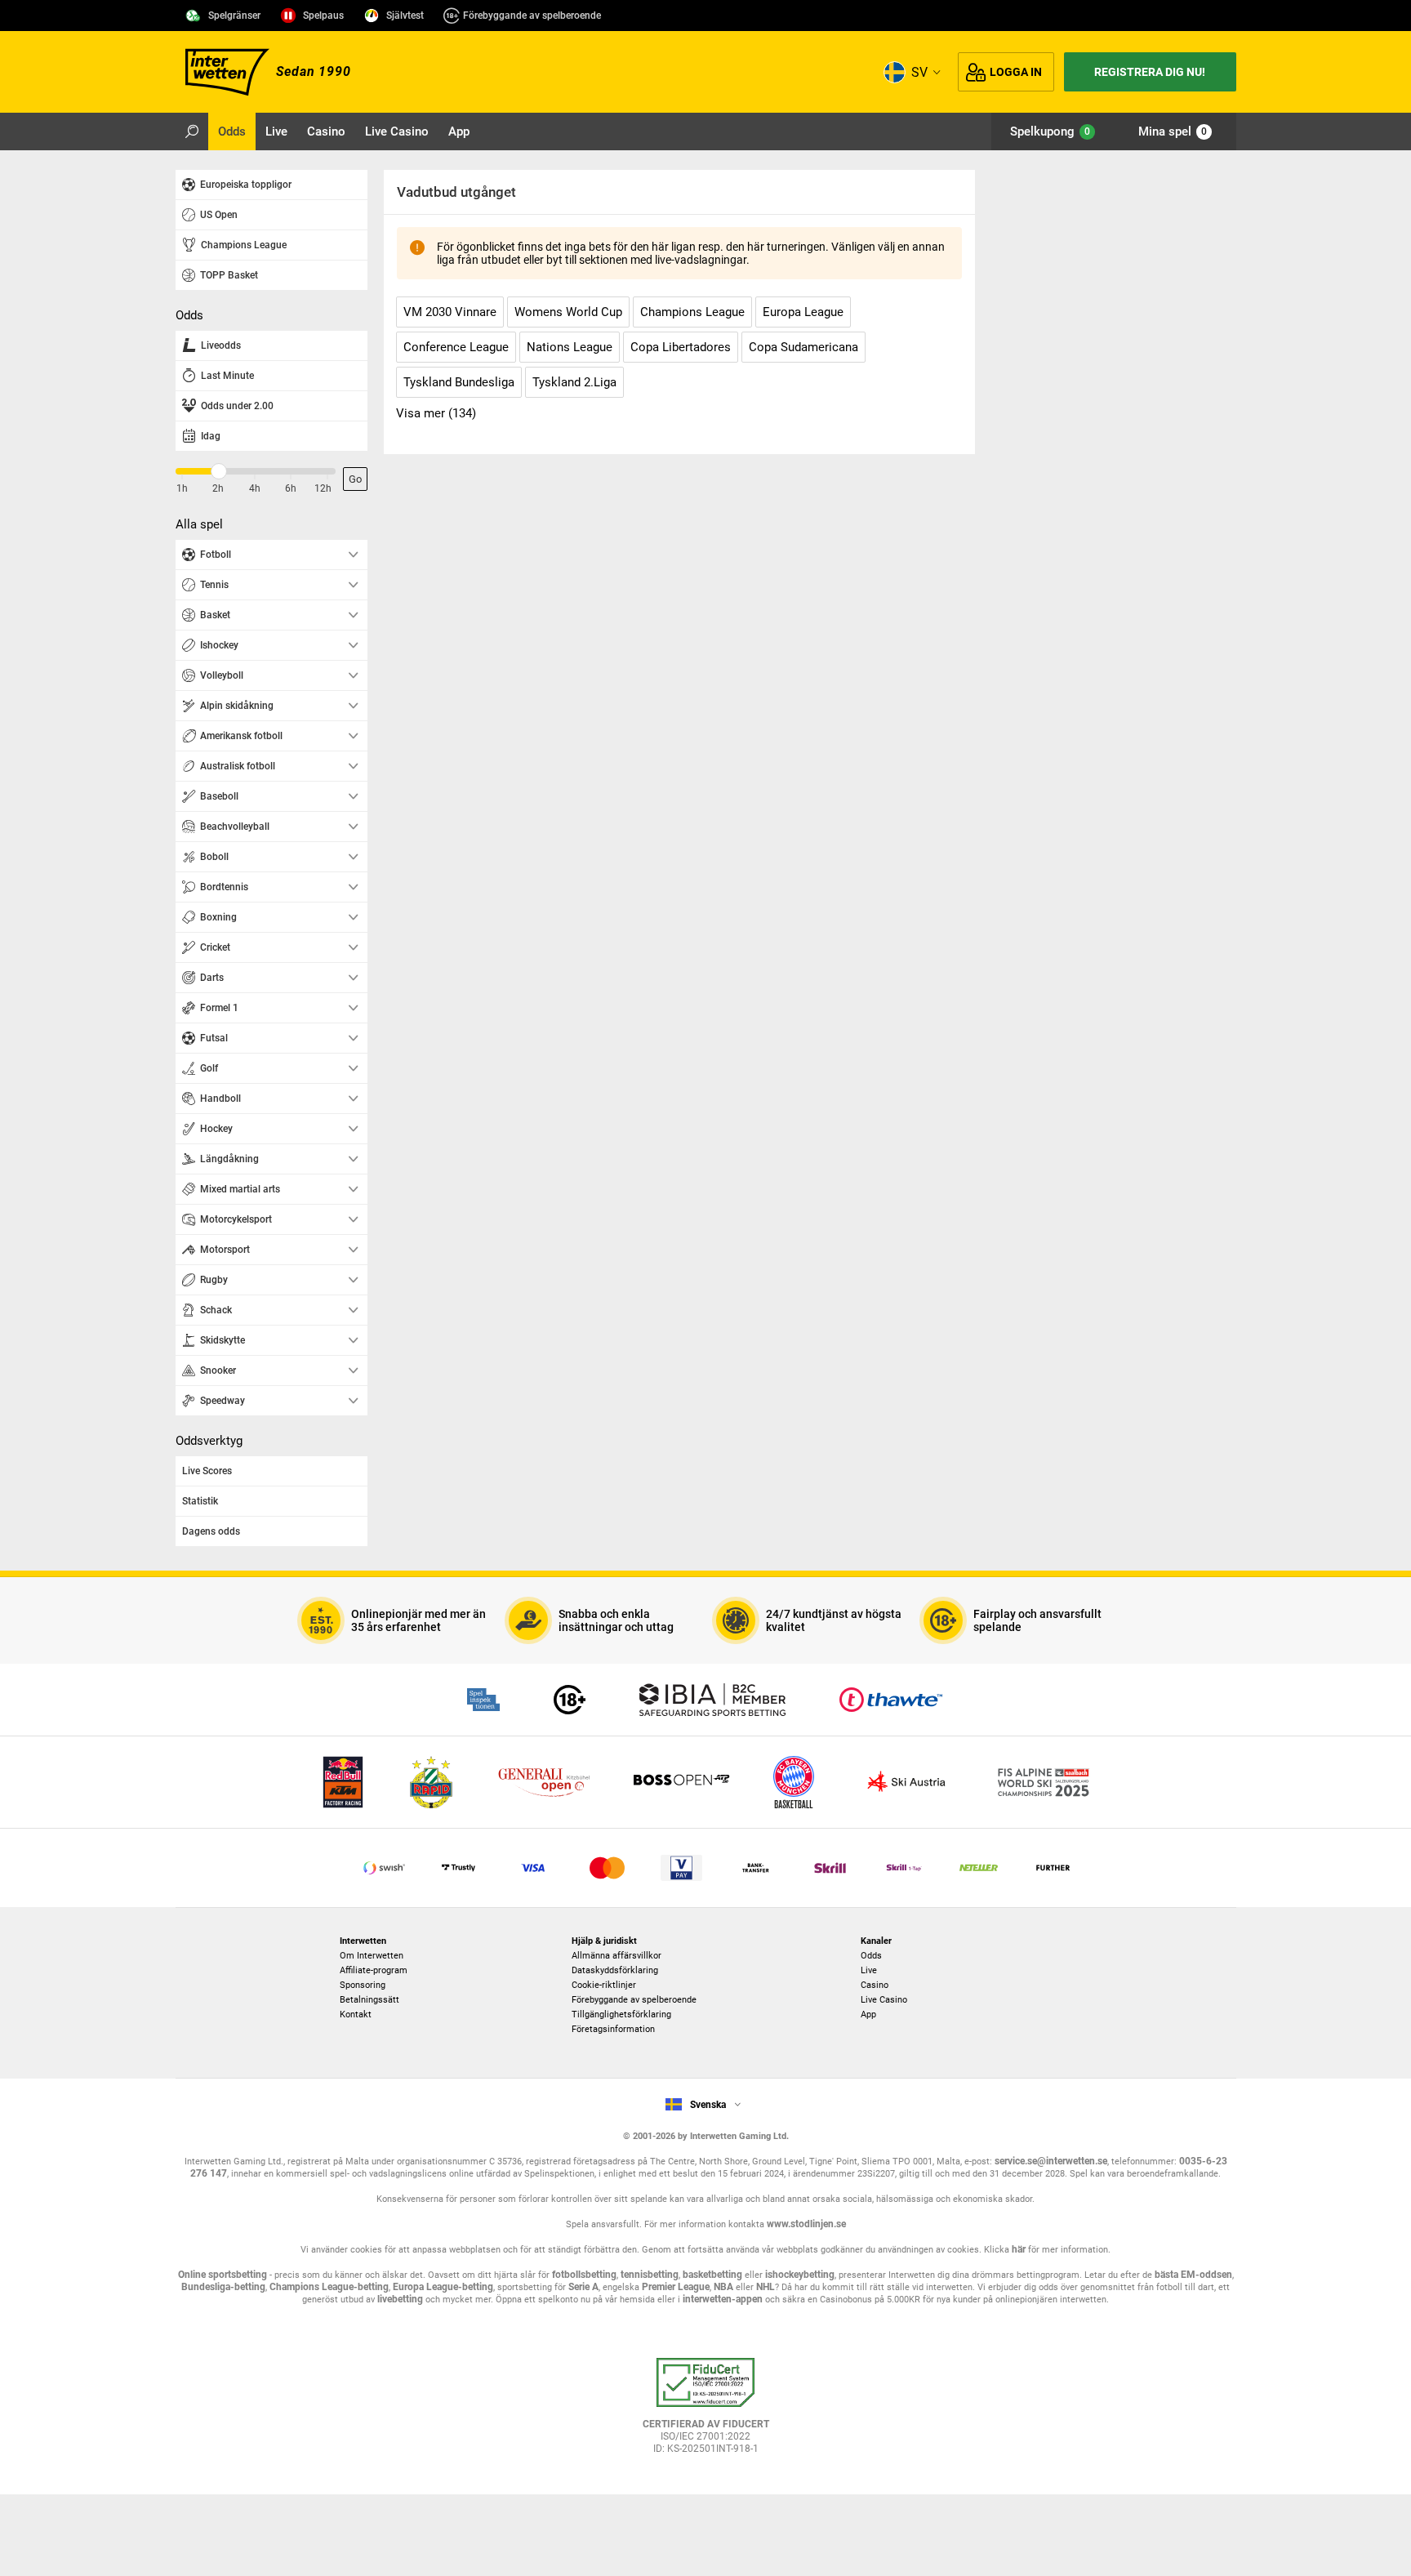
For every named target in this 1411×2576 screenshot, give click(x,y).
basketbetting (712, 2275)
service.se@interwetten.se (1051, 2161)
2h (218, 488)
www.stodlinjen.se (806, 2224)
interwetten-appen (723, 2299)
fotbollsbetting (584, 2275)
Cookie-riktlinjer (604, 1985)
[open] (705, 2412)
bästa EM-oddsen (1193, 2275)
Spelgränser (234, 16)
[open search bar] (192, 131)
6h (291, 488)
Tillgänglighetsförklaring (621, 2014)
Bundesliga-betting (223, 2287)
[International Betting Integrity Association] (712, 1700)
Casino (875, 1985)
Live (869, 1970)
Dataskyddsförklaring (615, 1970)
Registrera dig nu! (1150, 72)
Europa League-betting (443, 2287)
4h (255, 488)
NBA (723, 2287)
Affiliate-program (374, 1970)
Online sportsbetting (223, 2275)
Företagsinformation (613, 2029)
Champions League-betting (329, 2287)
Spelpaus (323, 16)
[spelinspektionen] (483, 1700)
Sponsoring (363, 1985)
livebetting (399, 2299)
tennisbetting (650, 2275)
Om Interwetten (372, 1956)
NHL (766, 2287)
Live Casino (884, 2000)
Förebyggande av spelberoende (532, 16)
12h (323, 488)
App (868, 2014)
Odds (871, 1956)
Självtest (405, 16)
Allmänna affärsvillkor (616, 1956)
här (1019, 2249)
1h (182, 488)
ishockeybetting (800, 2275)
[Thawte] (891, 1700)
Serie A (583, 2287)
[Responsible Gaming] (570, 1700)
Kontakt (356, 2014)
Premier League (676, 2287)
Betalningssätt (369, 2000)
